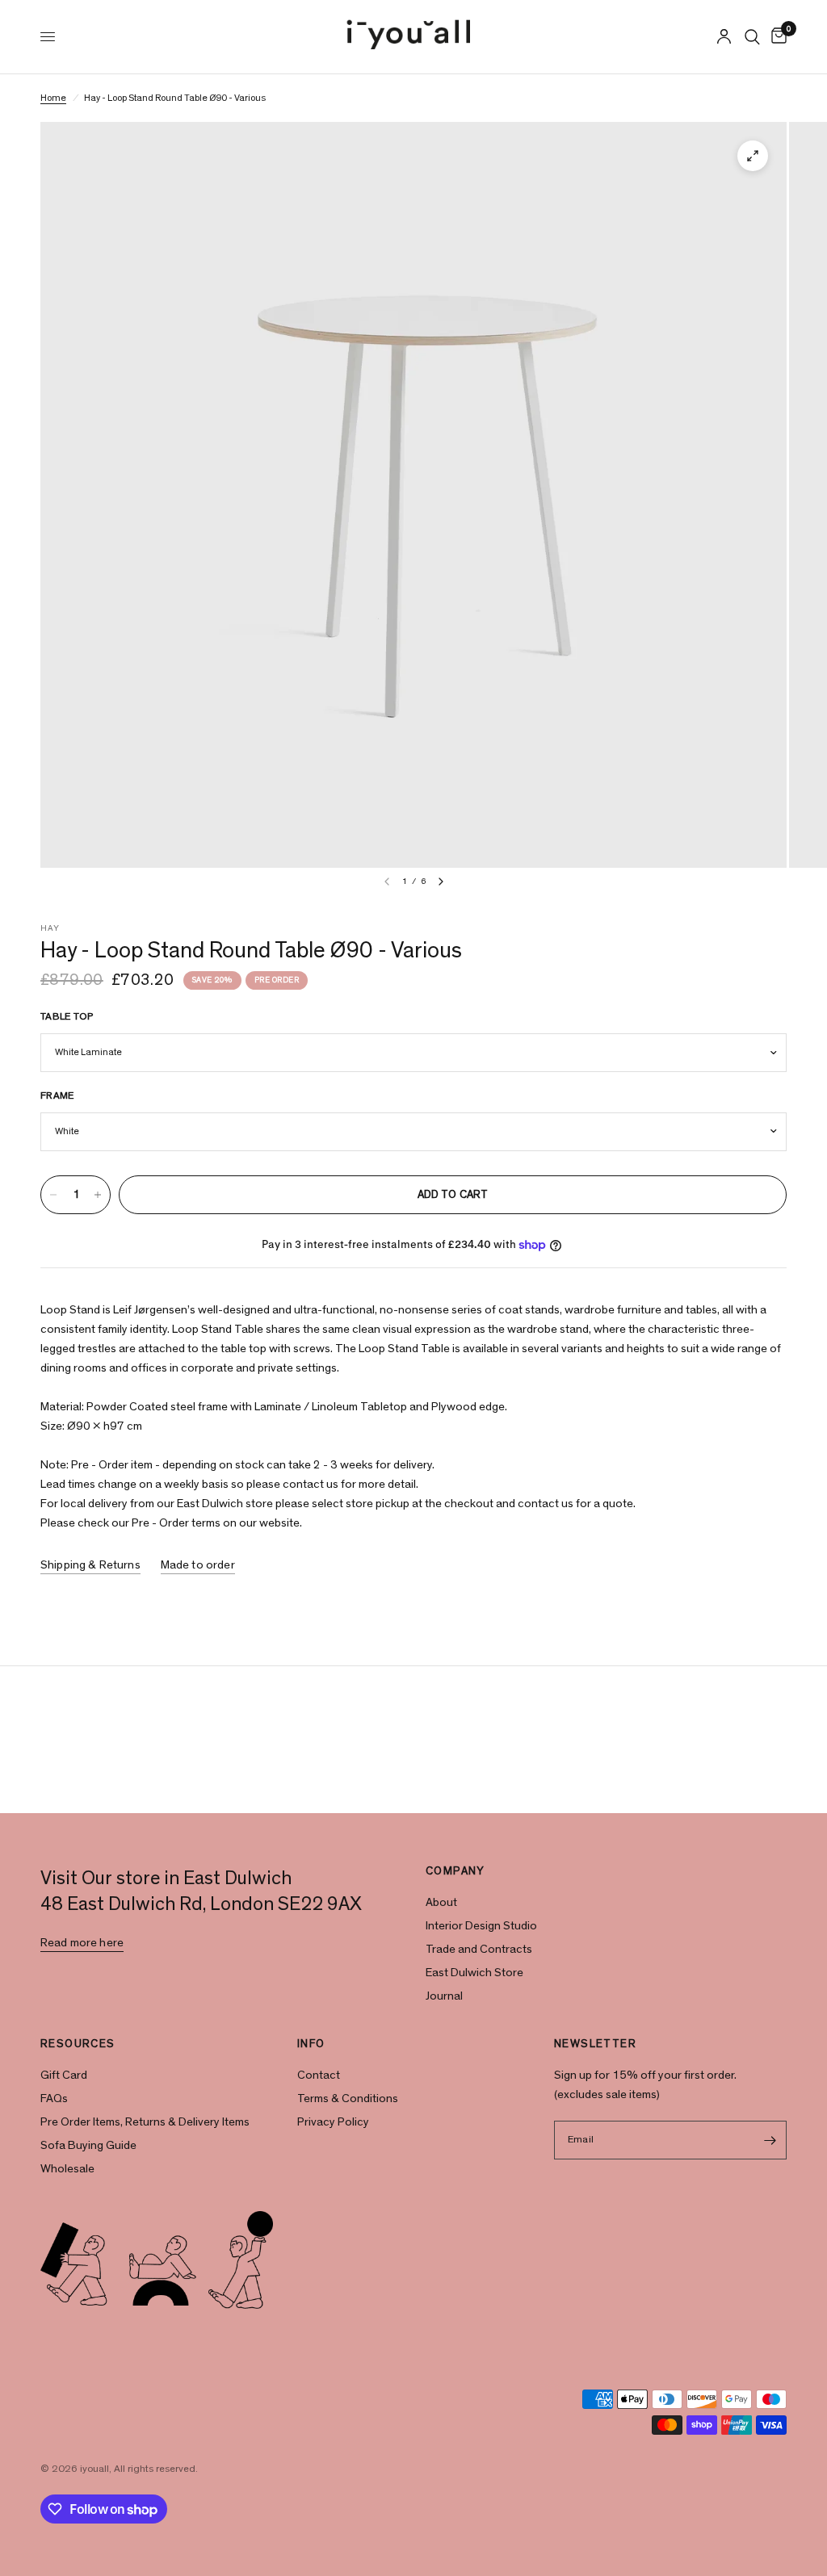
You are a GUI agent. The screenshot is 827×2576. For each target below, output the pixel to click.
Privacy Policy (333, 2122)
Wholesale (67, 2169)
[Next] (441, 882)
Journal (444, 1996)
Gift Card (64, 2075)
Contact (319, 2075)
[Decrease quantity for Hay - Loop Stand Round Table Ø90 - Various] (53, 1195)
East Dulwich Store (474, 1973)
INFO (311, 2044)
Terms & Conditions (348, 2098)
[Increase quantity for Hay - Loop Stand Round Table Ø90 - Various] (98, 1195)
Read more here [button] (82, 1943)
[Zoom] (753, 156)
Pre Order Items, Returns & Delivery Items (145, 2122)
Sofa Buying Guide (88, 2145)
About (441, 1902)
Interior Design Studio (481, 1926)
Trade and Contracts (479, 1949)
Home (53, 98)
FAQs (54, 2098)
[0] (776, 37)
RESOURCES (78, 2044)
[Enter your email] (770, 2140)
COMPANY (455, 1871)
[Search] (752, 37)
